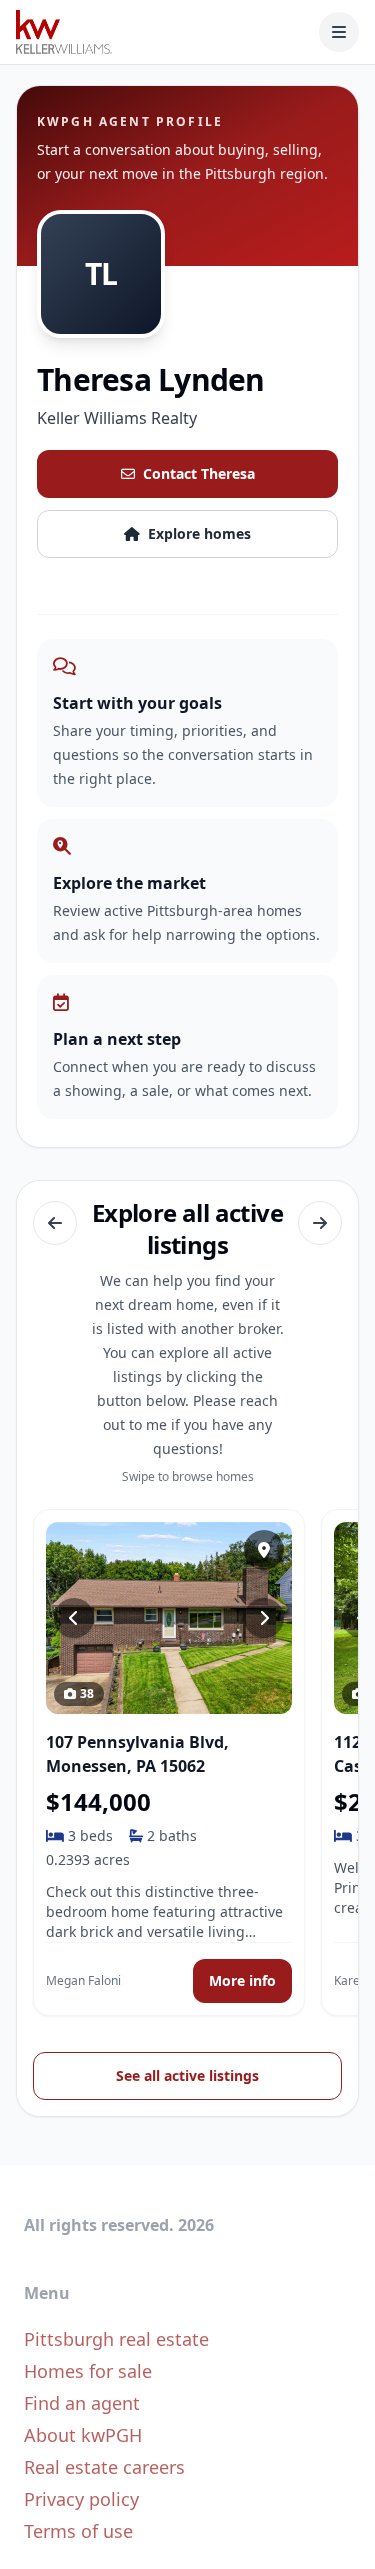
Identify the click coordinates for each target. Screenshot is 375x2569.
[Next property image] (264, 1618)
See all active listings (187, 2075)
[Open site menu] (339, 32)
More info (242, 1980)
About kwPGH (83, 2435)
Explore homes (199, 533)
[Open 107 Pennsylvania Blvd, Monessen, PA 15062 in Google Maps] (264, 1550)
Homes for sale (88, 2371)
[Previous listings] (55, 1223)
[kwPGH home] (64, 32)
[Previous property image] (74, 1618)
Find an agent (82, 2403)
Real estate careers (104, 2467)
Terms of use (78, 2531)
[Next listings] (320, 1223)
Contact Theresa (199, 473)
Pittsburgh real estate (116, 2339)
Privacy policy (81, 2499)
